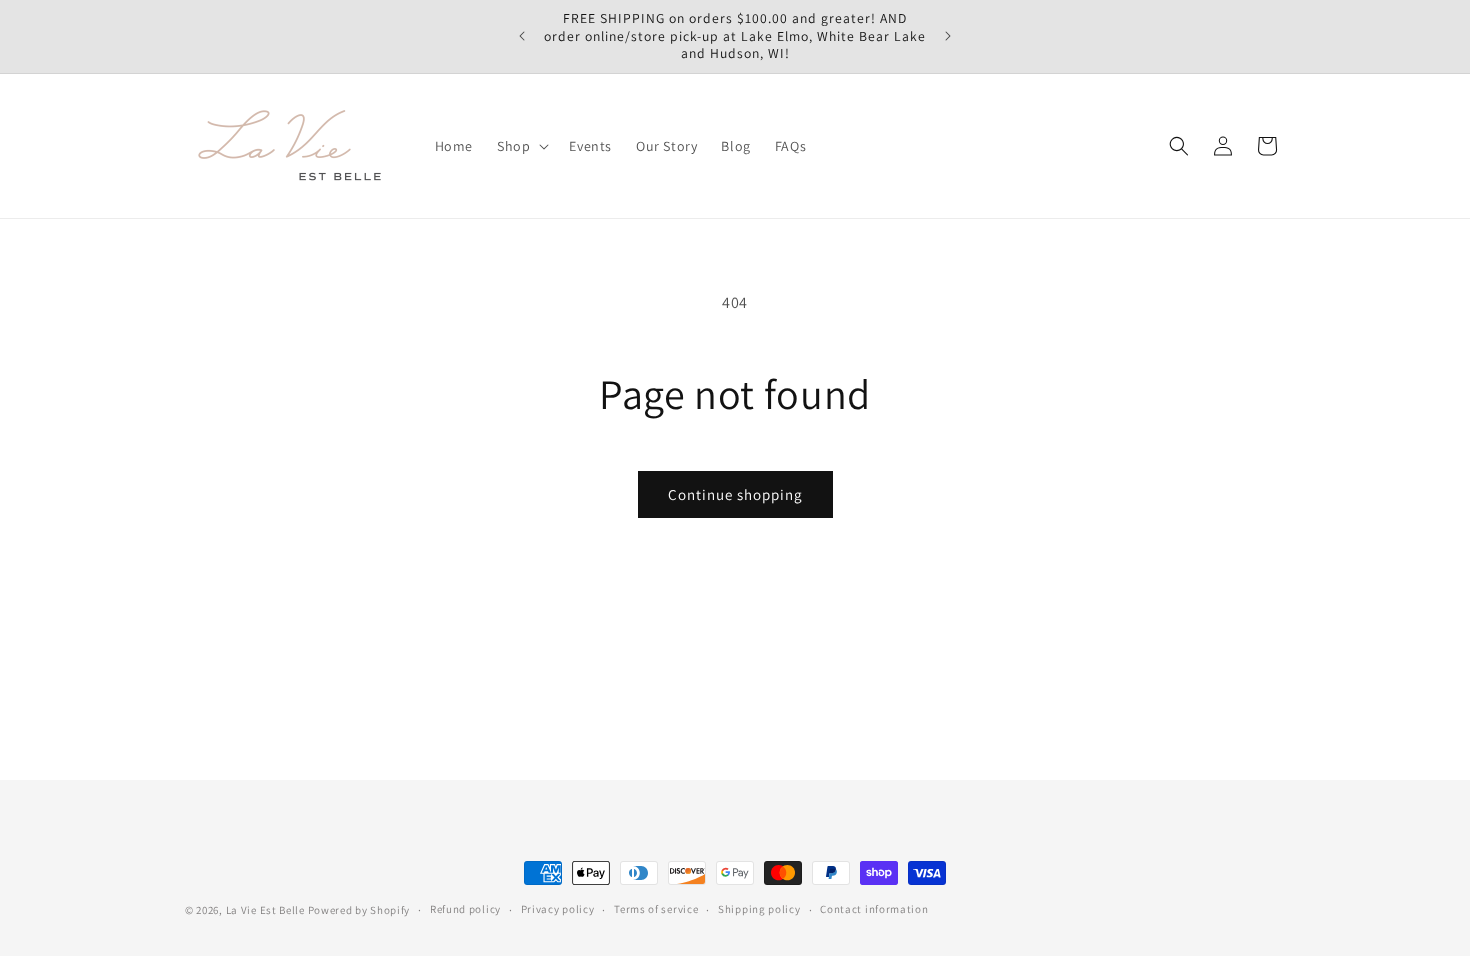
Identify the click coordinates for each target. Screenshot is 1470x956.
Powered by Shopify (359, 910)
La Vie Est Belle (265, 910)
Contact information (874, 909)
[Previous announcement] (522, 36)
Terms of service (656, 909)
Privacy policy (558, 909)
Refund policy (465, 909)
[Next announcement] (948, 36)
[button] (521, 146)
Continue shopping (735, 494)
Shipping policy (759, 909)
